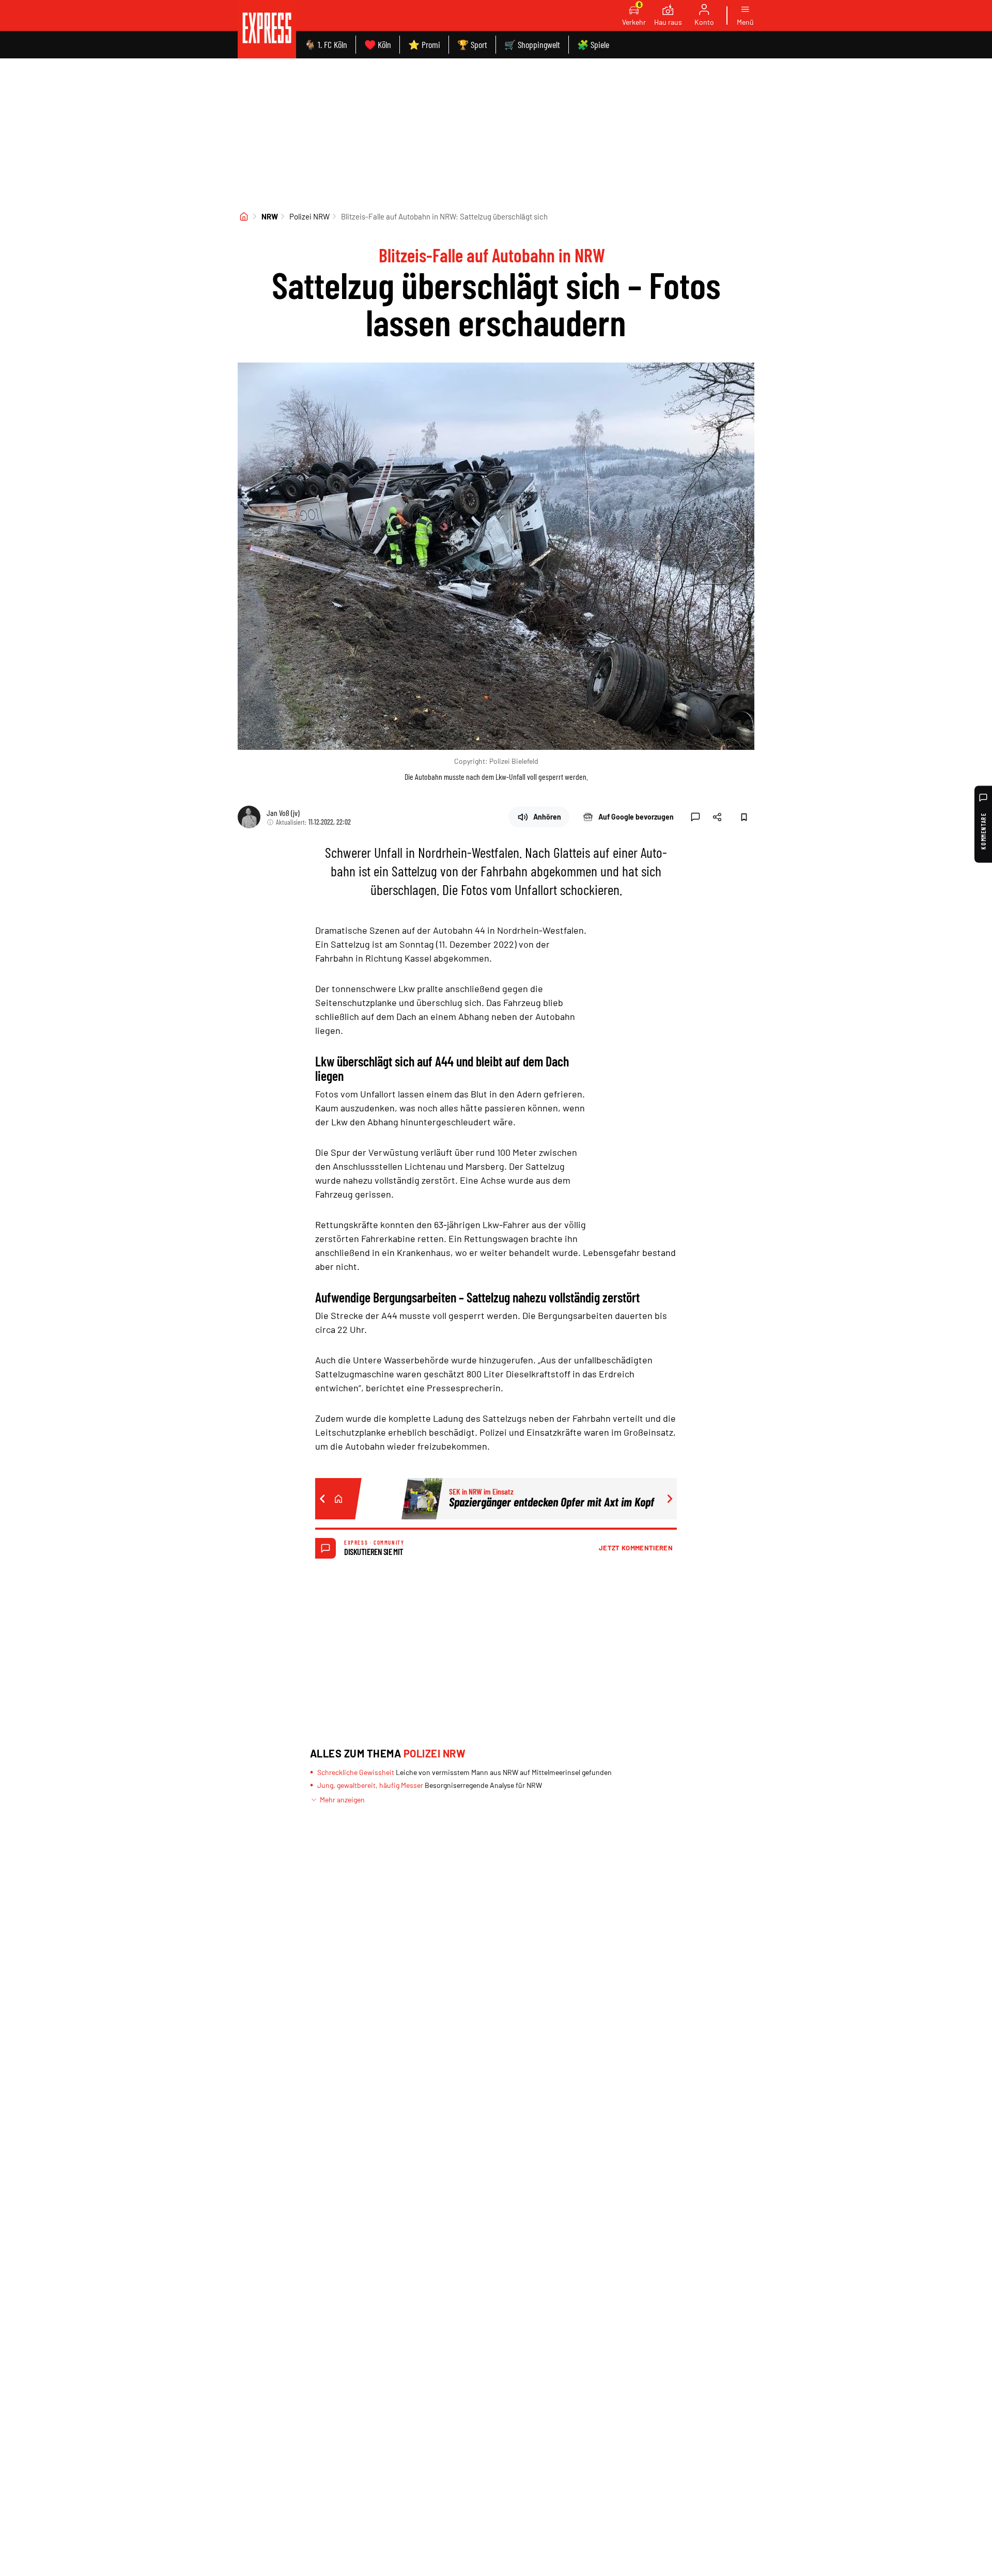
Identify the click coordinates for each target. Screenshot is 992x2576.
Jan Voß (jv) (283, 813)
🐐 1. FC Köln (326, 44)
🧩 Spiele (593, 44)
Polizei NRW (309, 216)
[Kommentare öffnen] (695, 817)
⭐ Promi (424, 44)
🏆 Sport (472, 44)
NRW (270, 216)
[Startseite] (244, 216)
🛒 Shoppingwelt (532, 44)
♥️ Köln (378, 44)
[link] (267, 29)
